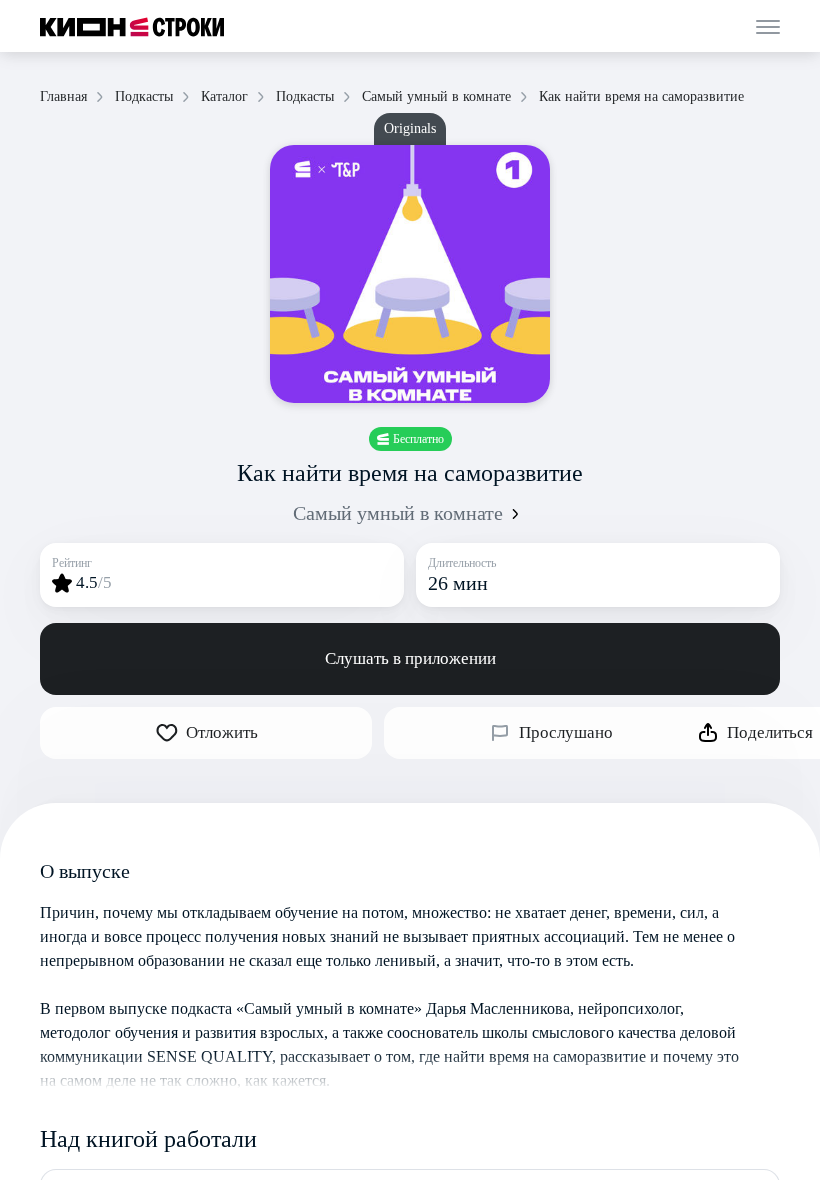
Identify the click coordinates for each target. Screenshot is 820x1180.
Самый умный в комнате (398, 513)
